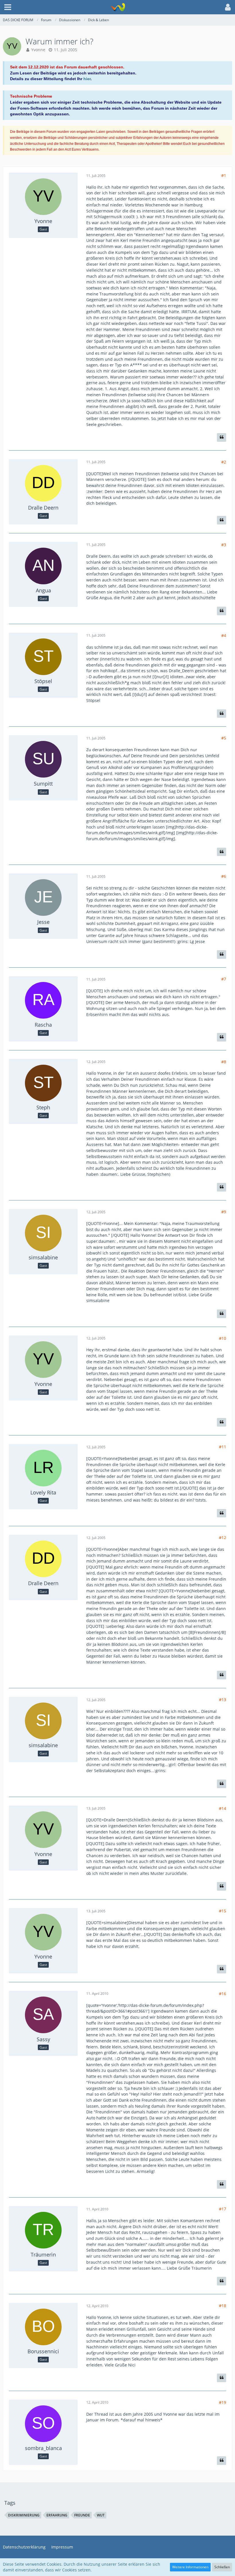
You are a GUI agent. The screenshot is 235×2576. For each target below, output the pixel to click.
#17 (223, 2209)
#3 (224, 545)
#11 (223, 1447)
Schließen (222, 2567)
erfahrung (57, 2515)
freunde (82, 2515)
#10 (223, 1338)
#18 (223, 2306)
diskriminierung (24, 2515)
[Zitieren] (222, 437)
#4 (224, 635)
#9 (224, 1212)
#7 (224, 979)
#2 (224, 462)
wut (101, 2515)
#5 (224, 738)
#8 (224, 1062)
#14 (223, 1808)
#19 (223, 2402)
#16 (223, 1994)
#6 (224, 876)
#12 (223, 1537)
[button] (8, 7)
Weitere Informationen (190, 2567)
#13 (223, 1700)
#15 (223, 1911)
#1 (224, 175)
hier (87, 79)
